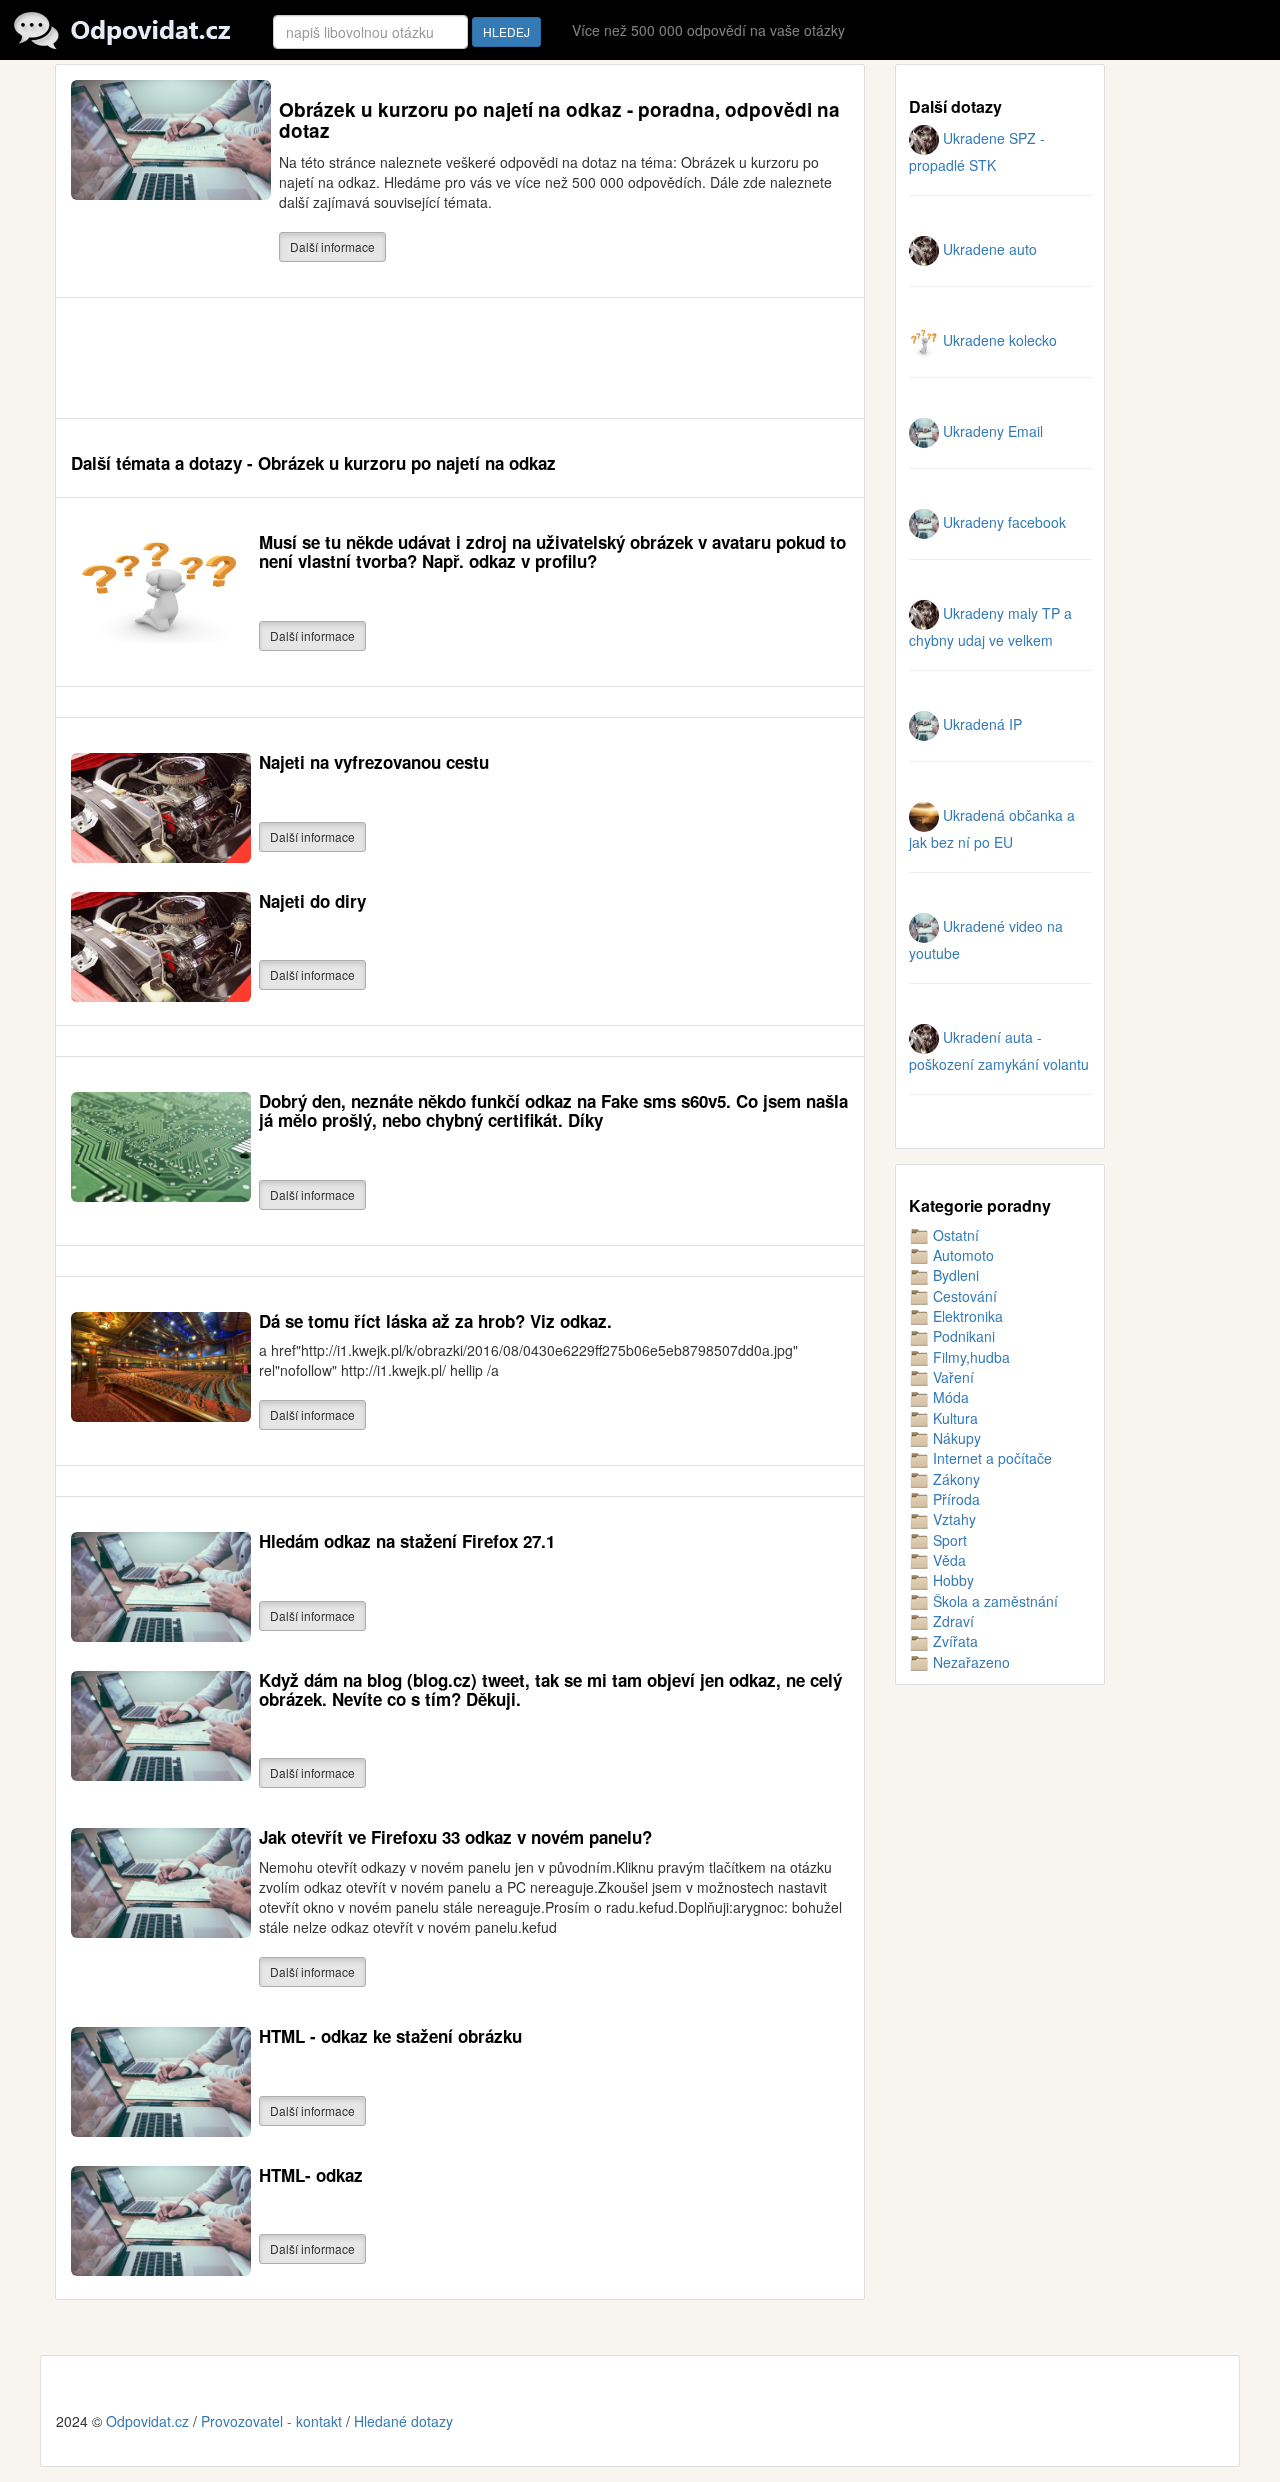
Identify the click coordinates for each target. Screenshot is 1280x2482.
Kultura (953, 1418)
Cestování (963, 1296)
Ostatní (954, 1235)
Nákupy (955, 1438)
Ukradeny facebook (1002, 522)
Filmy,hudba (969, 1357)
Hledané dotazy (403, 2421)
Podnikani (962, 1336)
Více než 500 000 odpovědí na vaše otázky (708, 30)
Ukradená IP (980, 724)
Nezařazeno (969, 1662)
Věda (947, 1560)
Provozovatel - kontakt (271, 2421)
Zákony (954, 1479)
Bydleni (954, 1275)
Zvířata (953, 1641)
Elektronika (966, 1316)
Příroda (954, 1499)
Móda (949, 1397)
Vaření (951, 1377)
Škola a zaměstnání (993, 1601)
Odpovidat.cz (147, 2421)
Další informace (332, 246)
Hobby (951, 1580)
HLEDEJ (506, 31)
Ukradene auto (988, 249)
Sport (948, 1540)
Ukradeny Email (991, 431)
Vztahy (952, 1519)
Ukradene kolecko (998, 340)
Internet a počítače (990, 1458)
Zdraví (951, 1621)
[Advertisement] (435, 358)
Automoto (961, 1255)
